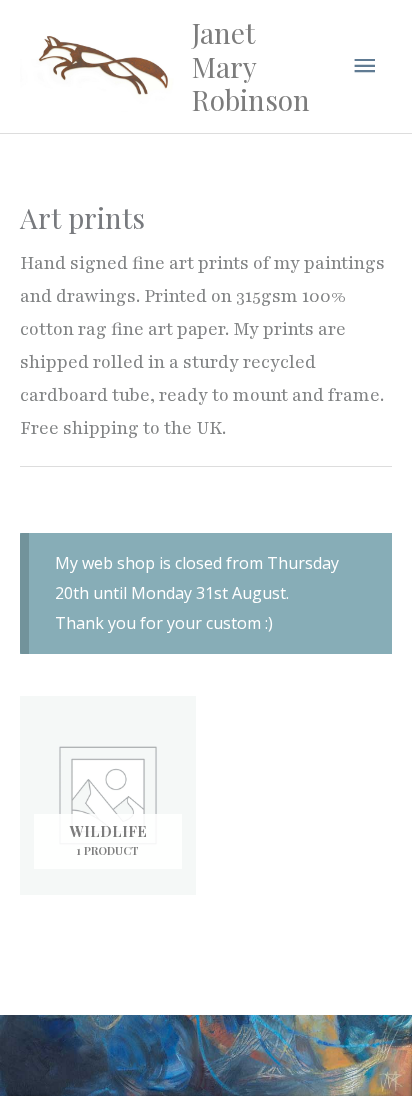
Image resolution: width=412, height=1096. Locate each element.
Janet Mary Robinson (251, 66)
